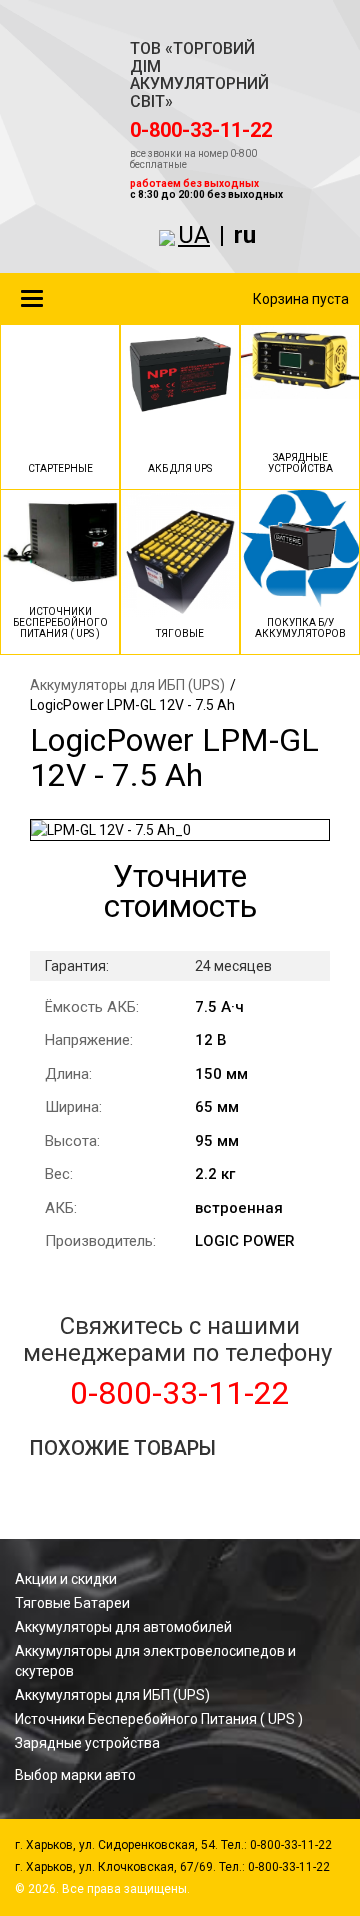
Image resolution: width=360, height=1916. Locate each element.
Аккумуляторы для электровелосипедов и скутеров (155, 1661)
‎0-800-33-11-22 (201, 130)
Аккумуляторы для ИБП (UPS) (127, 685)
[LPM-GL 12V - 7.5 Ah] (180, 830)
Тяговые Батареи (72, 1603)
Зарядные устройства (87, 1743)
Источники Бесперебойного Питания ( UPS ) (159, 1719)
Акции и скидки (66, 1579)
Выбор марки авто (75, 1775)
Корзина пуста (301, 299)
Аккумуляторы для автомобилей (123, 1627)
